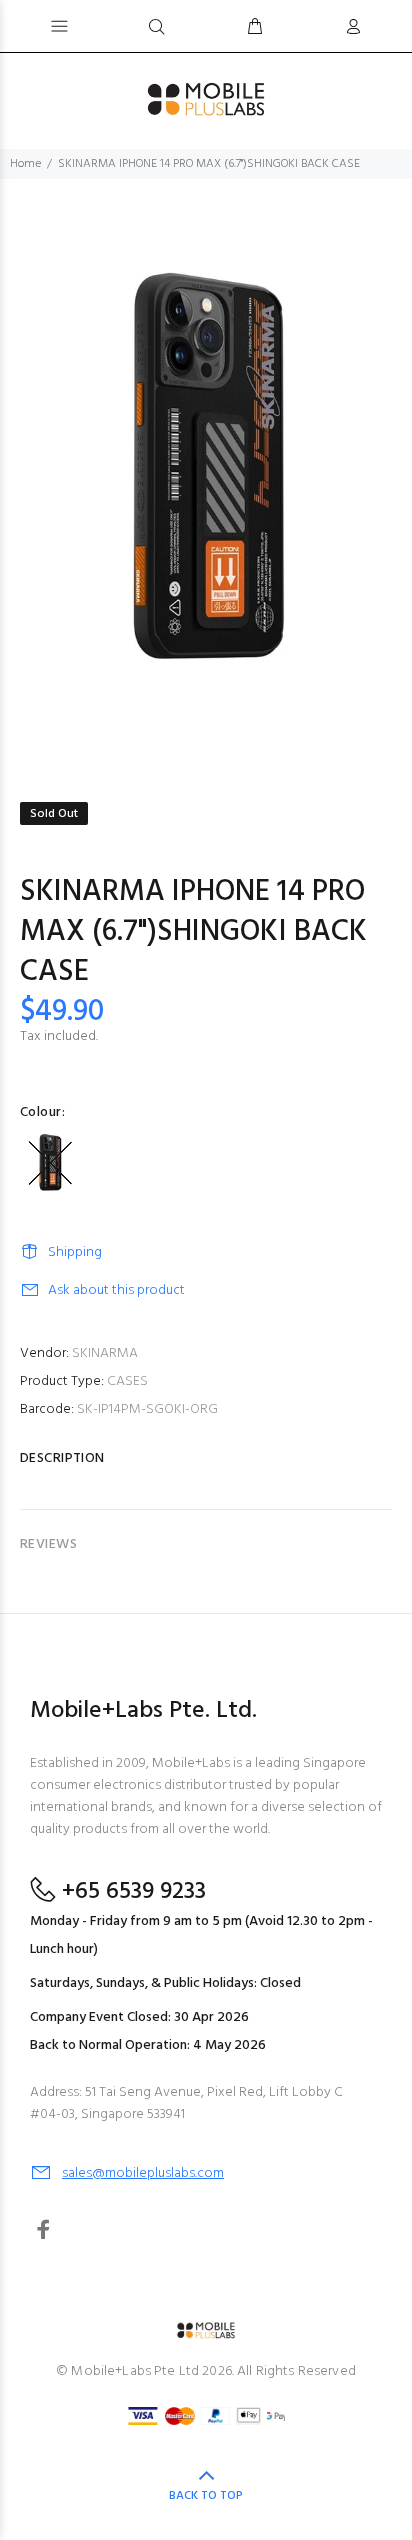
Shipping (75, 1252)
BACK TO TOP (206, 2496)
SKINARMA (105, 1353)
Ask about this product (116, 1290)
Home (25, 164)
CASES (127, 1381)
